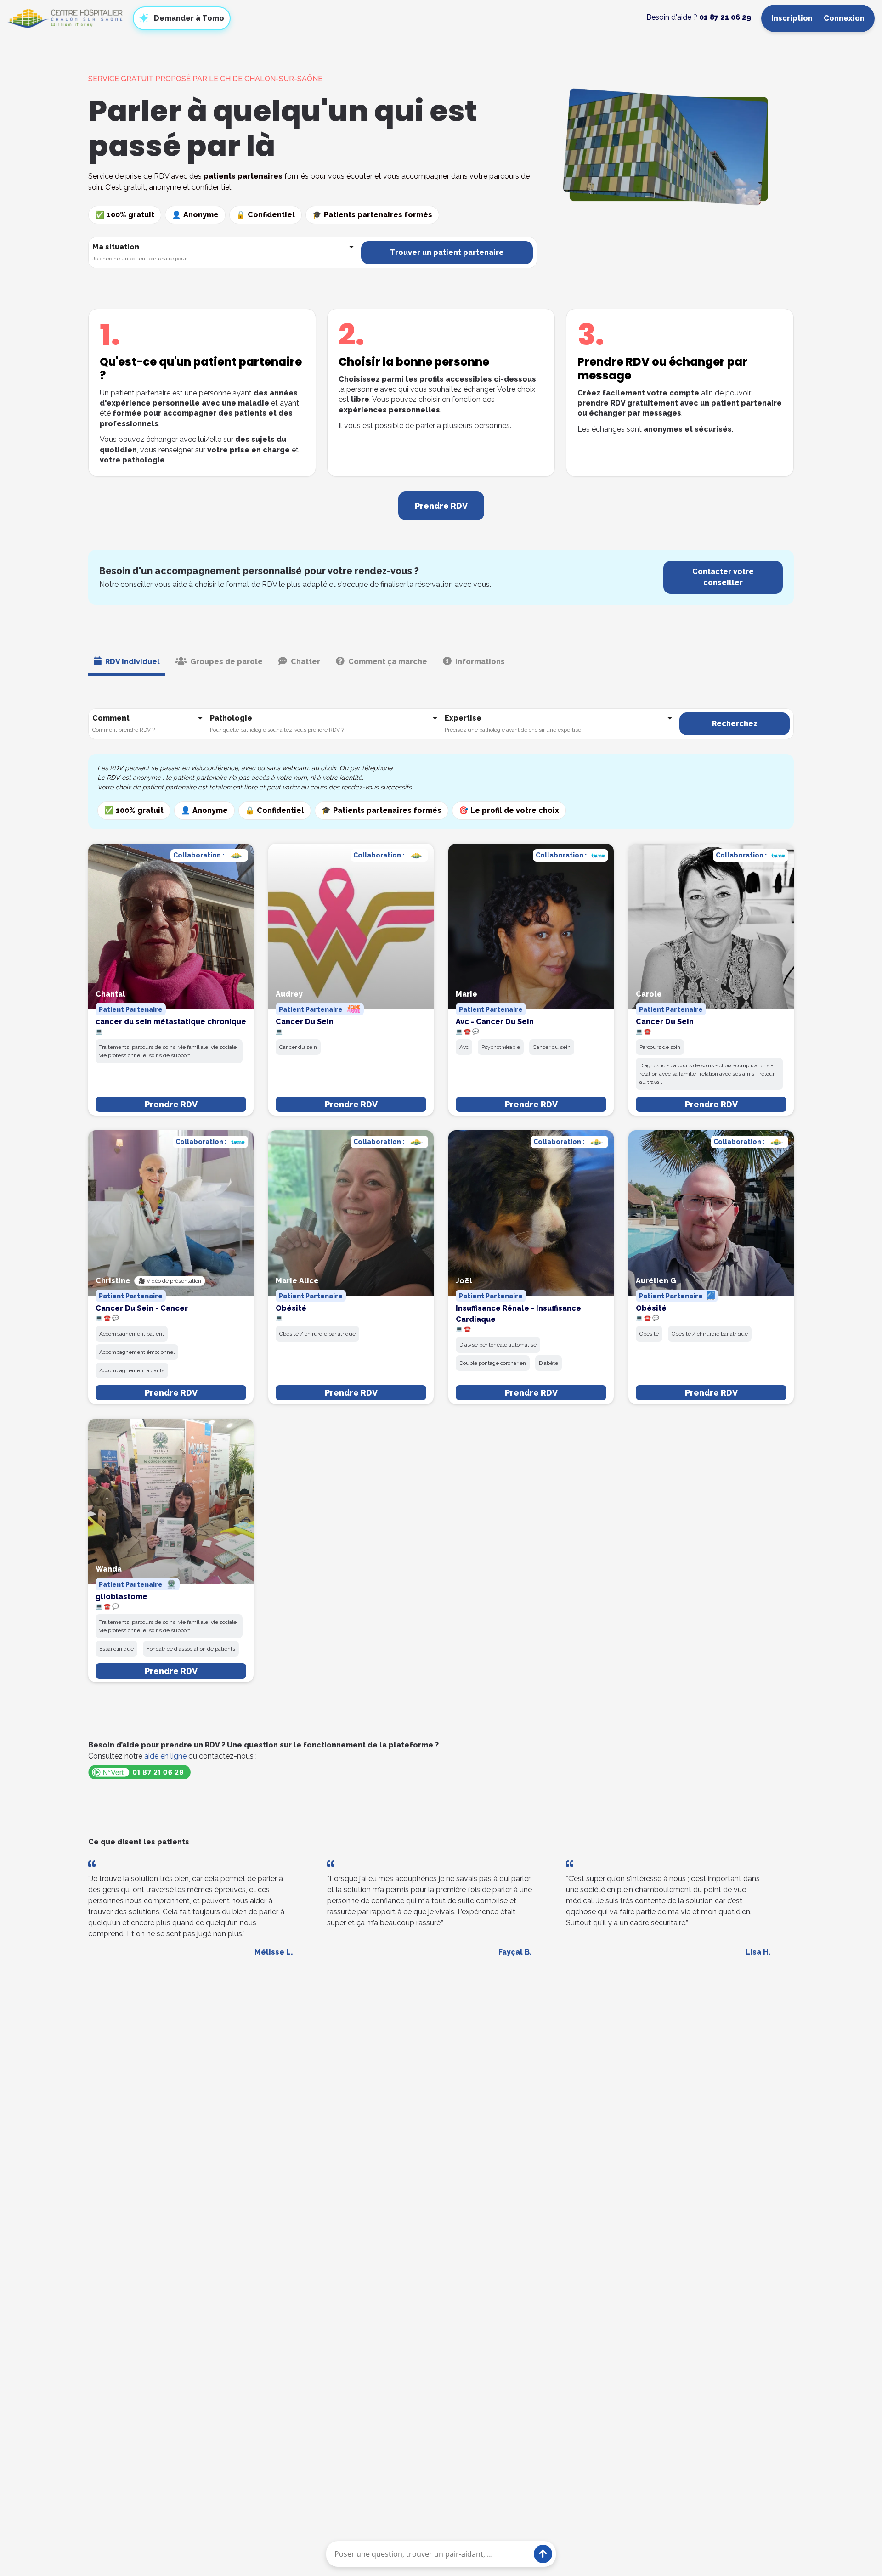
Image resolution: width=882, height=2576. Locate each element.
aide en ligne (165, 1756)
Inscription (792, 18)
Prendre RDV (171, 1104)
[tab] (127, 663)
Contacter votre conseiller (723, 577)
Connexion (844, 18)
